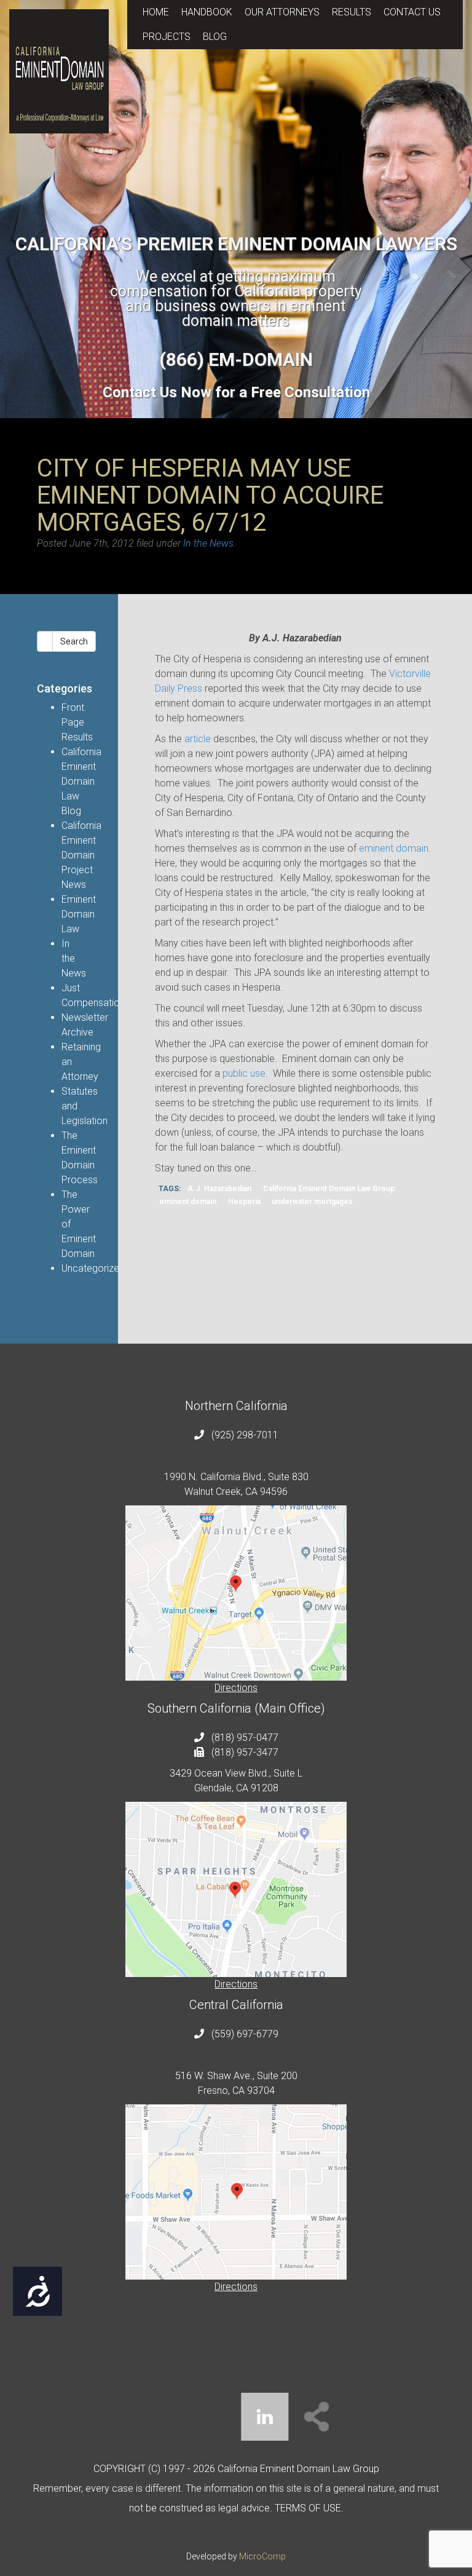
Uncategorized (93, 1268)
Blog (215, 37)
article (198, 739)
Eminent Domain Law (79, 914)
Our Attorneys (282, 12)
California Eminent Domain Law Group (329, 1189)
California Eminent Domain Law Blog (81, 781)
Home (156, 12)
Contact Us (412, 12)
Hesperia (244, 1202)
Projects (167, 37)
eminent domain (394, 848)
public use (244, 1073)
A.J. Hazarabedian (219, 1189)
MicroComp (262, 2556)
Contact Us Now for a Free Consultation (236, 392)
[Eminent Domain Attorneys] (59, 71)
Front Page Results (77, 722)
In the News (208, 543)
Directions (236, 1688)
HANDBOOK (207, 12)
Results (352, 12)
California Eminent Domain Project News (81, 855)
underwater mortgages (312, 1202)
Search (74, 641)
